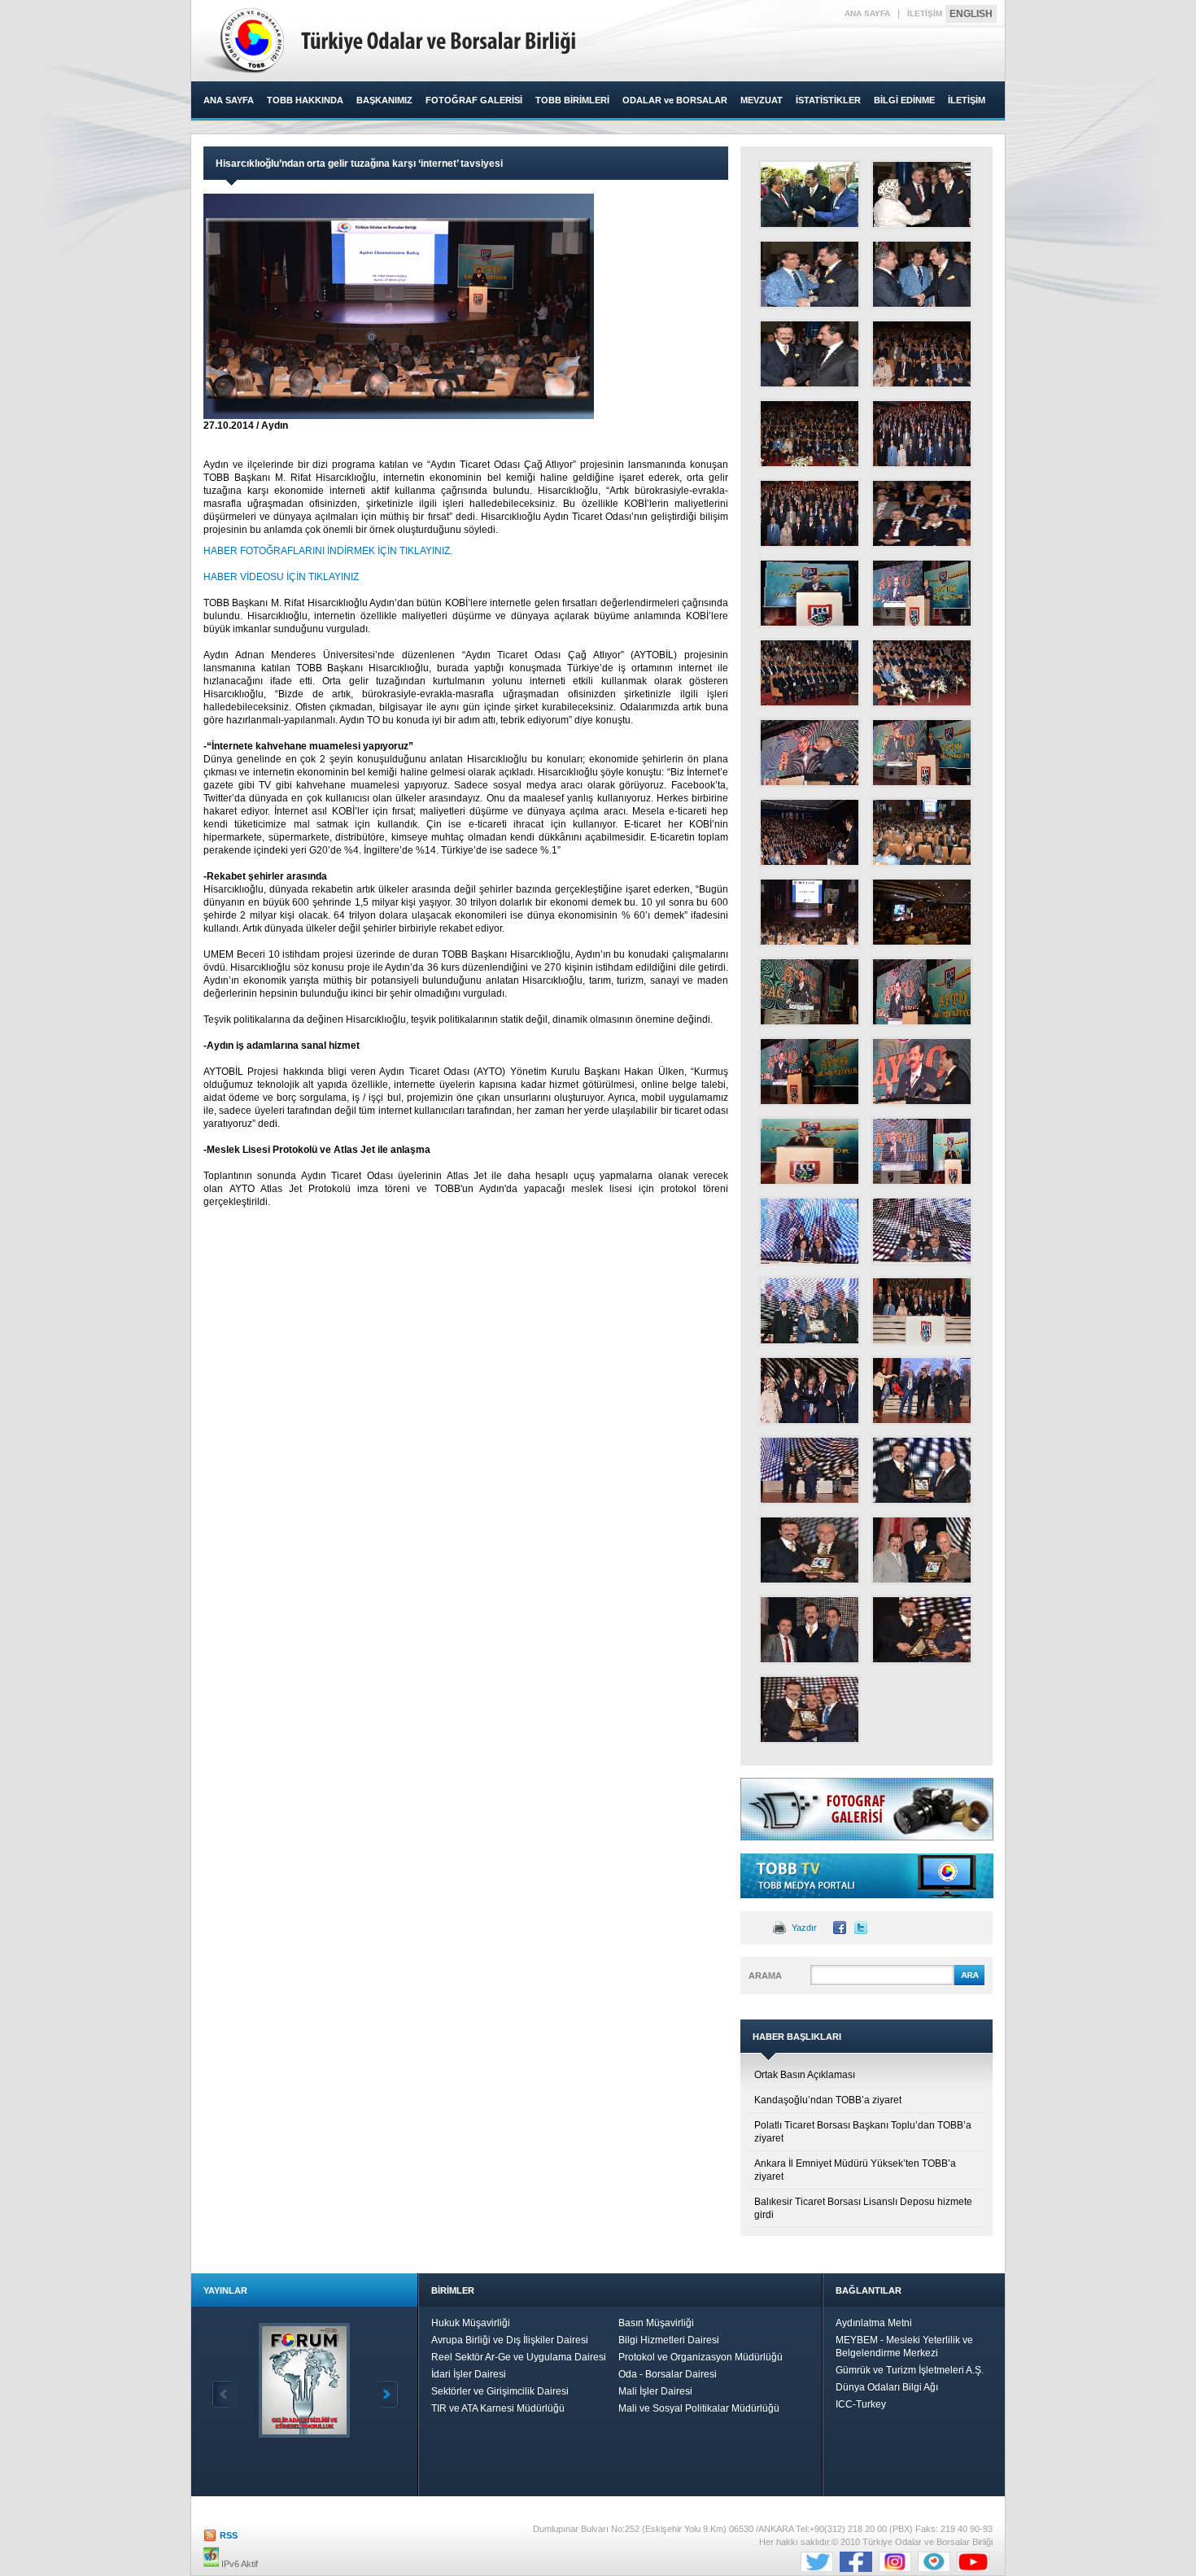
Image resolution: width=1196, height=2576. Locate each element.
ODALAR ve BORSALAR (675, 100)
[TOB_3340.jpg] (922, 194)
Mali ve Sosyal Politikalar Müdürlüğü (699, 2408)
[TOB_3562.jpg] (922, 1072)
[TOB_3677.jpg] (922, 1470)
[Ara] (969, 1983)
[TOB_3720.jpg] (810, 1630)
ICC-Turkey (861, 2404)
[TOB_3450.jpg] (922, 753)
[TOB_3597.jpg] (922, 1231)
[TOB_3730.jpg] (810, 1709)
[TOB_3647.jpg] (810, 1391)
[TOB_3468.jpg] (810, 832)
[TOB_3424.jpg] (922, 593)
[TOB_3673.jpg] (810, 1470)
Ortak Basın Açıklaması (805, 2075)
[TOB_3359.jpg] (810, 354)
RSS (229, 2535)
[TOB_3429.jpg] (810, 673)
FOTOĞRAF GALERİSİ (474, 100)
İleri (386, 2394)
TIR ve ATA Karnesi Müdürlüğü (498, 2408)
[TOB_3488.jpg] (922, 832)
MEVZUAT (762, 100)
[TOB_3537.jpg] (810, 992)
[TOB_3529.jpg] (922, 912)
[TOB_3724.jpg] (922, 1630)
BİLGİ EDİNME (904, 100)
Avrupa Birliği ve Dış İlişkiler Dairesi (510, 2340)
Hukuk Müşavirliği (471, 2323)
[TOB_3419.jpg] (810, 593)
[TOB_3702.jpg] (810, 1550)
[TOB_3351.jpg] (810, 274)
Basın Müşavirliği (656, 2323)
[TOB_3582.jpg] (810, 1151)
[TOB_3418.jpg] (922, 513)
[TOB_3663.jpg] (922, 1391)
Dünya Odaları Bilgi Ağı (887, 2387)
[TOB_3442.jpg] (810, 753)
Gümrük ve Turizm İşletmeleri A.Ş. (910, 2370)
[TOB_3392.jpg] (810, 513)
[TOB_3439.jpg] (922, 673)
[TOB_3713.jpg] (922, 1550)
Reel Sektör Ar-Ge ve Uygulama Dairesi (519, 2357)
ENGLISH (971, 14)
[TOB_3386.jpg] (810, 434)
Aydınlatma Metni (874, 2323)
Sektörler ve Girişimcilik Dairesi (500, 2391)
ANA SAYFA (867, 13)
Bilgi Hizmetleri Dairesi (669, 2340)
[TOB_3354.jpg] (922, 274)
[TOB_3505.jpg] (810, 912)
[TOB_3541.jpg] (810, 1072)
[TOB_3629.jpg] (922, 1311)
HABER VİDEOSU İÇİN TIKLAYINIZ (281, 577)
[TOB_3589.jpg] (810, 1231)
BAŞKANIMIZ (384, 100)
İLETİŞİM (925, 13)
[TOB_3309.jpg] (810, 194)
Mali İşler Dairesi (655, 2391)
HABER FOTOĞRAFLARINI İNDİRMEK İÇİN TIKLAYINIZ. (328, 551)
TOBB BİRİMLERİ (572, 100)
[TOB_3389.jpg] (922, 434)
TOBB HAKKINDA (305, 100)
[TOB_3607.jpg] (810, 1311)
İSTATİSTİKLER (828, 100)
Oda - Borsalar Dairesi (668, 2374)
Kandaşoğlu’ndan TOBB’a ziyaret (828, 2100)
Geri (225, 2394)
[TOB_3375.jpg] (922, 354)
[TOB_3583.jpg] (922, 1151)
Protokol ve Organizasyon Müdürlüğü (701, 2357)
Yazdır (804, 1928)
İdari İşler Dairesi (469, 2374)
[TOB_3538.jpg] (922, 992)
